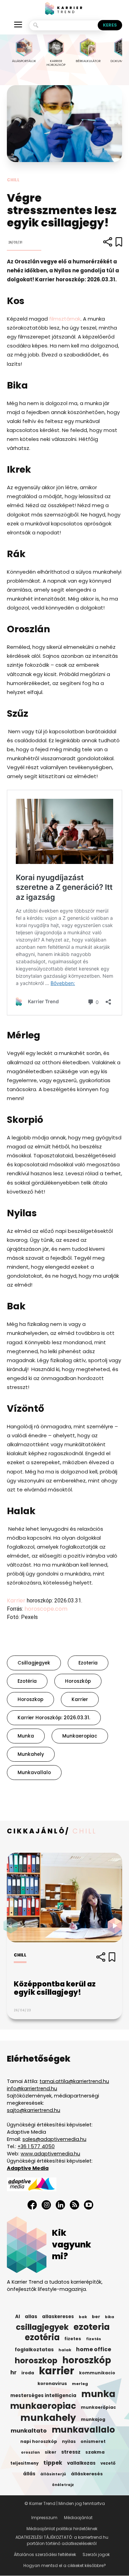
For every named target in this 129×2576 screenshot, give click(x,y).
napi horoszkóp (39, 2441)
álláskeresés (87, 2474)
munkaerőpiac (98, 2407)
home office (94, 2349)
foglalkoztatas (34, 2350)
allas (31, 2317)
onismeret (93, 2441)
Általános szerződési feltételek (45, 2554)
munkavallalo (34, 1773)
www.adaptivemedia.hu (50, 2154)
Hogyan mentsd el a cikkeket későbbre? (65, 2565)
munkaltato (29, 2431)
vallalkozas (81, 2463)
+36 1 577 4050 (36, 2146)
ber (96, 2317)
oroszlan (30, 2452)
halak (65, 2350)
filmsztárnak (65, 319)
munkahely (31, 1754)
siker (51, 2452)
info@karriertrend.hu (32, 2089)
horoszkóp (78, 1681)
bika (110, 2317)
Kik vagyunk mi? (72, 2245)
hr (13, 2373)
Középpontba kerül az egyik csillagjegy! (55, 1988)
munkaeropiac (80, 1736)
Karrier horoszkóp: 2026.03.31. (54, 1718)
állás (29, 2474)
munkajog (93, 2419)
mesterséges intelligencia (43, 2396)
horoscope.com (45, 1609)
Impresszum (44, 2518)
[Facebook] (32, 2205)
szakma (95, 2452)
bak (83, 2317)
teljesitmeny (24, 2463)
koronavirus (52, 2383)
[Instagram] (46, 2205)
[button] (117, 1925)
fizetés (94, 2339)
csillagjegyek (34, 1663)
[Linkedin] (60, 2205)
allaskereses (58, 2317)
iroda (28, 2373)
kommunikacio (97, 2373)
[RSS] (74, 2205)
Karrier (16, 1601)
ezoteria (88, 1663)
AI (18, 2317)
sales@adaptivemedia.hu (54, 2139)
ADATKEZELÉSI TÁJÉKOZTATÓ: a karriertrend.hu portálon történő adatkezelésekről (62, 2540)
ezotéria (27, 1681)
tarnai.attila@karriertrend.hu (74, 2081)
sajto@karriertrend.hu (34, 2110)
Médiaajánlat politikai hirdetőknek (62, 2529)
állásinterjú (53, 2474)
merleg (80, 2384)
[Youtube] (89, 2205)
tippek (53, 2463)
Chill (13, 180)
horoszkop (30, 1699)
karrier (80, 1699)
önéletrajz (63, 2485)
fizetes (73, 2339)
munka (26, 1736)
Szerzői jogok (96, 2554)
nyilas (69, 2442)
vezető (108, 2463)
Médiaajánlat (78, 2518)
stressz (71, 2452)
